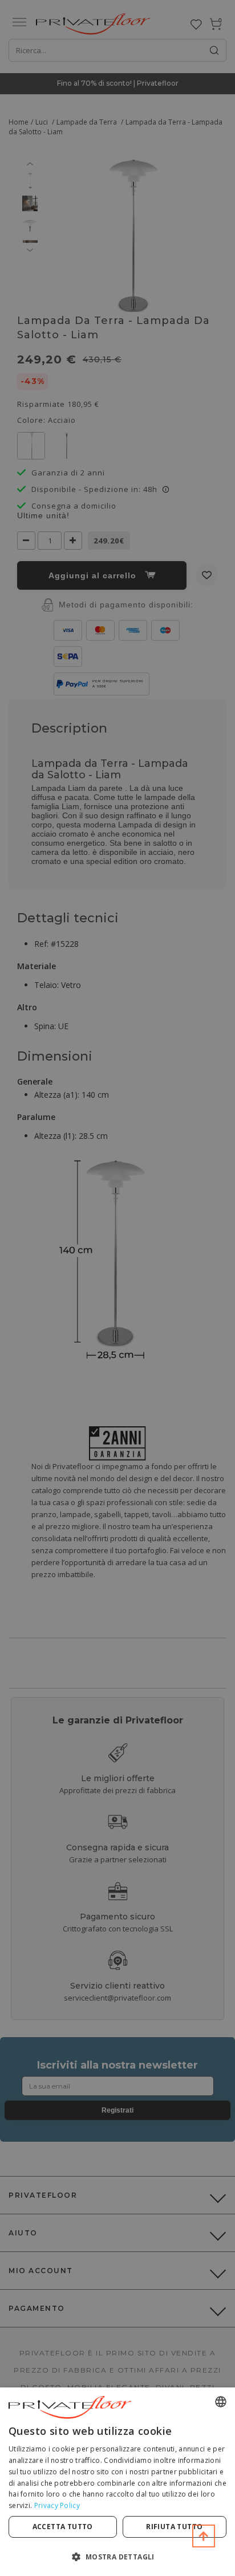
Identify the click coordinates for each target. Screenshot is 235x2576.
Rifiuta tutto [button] (174, 2527)
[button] (117, 2556)
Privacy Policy (57, 2505)
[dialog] (117, 2482)
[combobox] (221, 2402)
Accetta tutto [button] (63, 2527)
